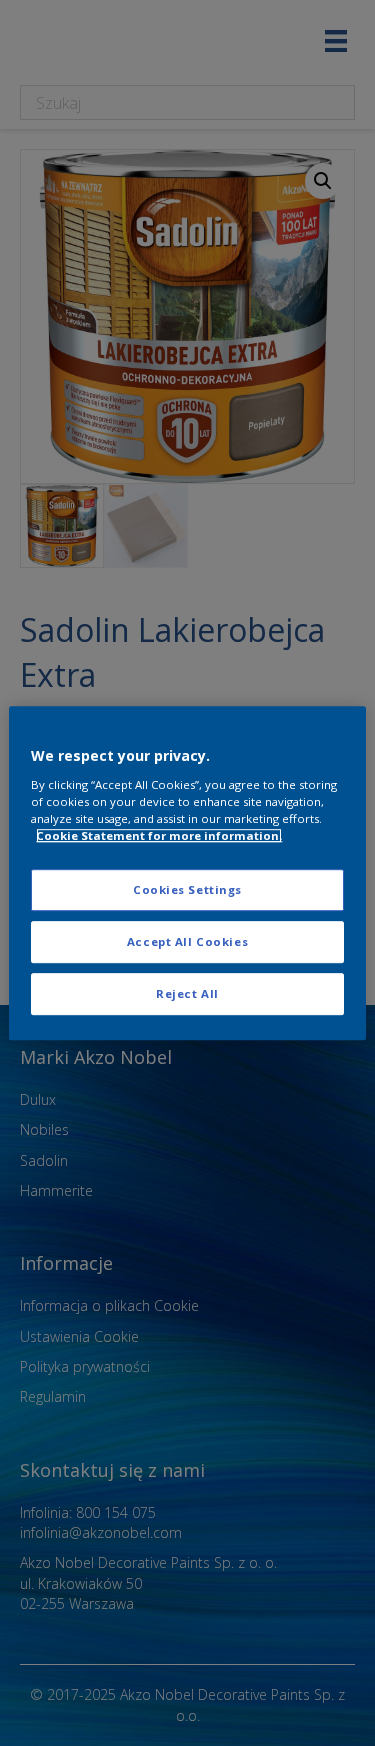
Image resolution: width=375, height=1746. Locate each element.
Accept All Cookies (187, 941)
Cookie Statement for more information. (159, 835)
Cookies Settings (187, 889)
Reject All (187, 993)
